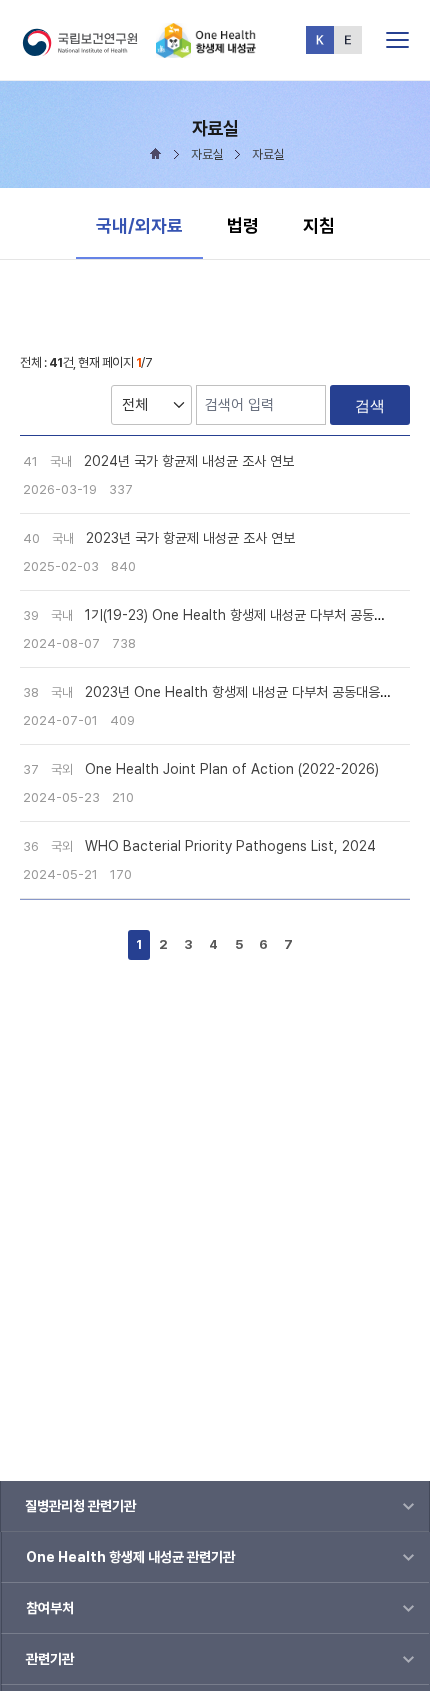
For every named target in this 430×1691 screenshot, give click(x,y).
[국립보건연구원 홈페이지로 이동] (88, 49)
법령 (243, 225)
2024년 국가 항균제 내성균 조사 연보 (189, 461)
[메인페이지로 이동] (206, 49)
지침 (319, 225)
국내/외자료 (139, 225)
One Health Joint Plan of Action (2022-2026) (232, 769)
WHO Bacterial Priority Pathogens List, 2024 (230, 846)
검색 (370, 405)
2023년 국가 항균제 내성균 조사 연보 (190, 538)
